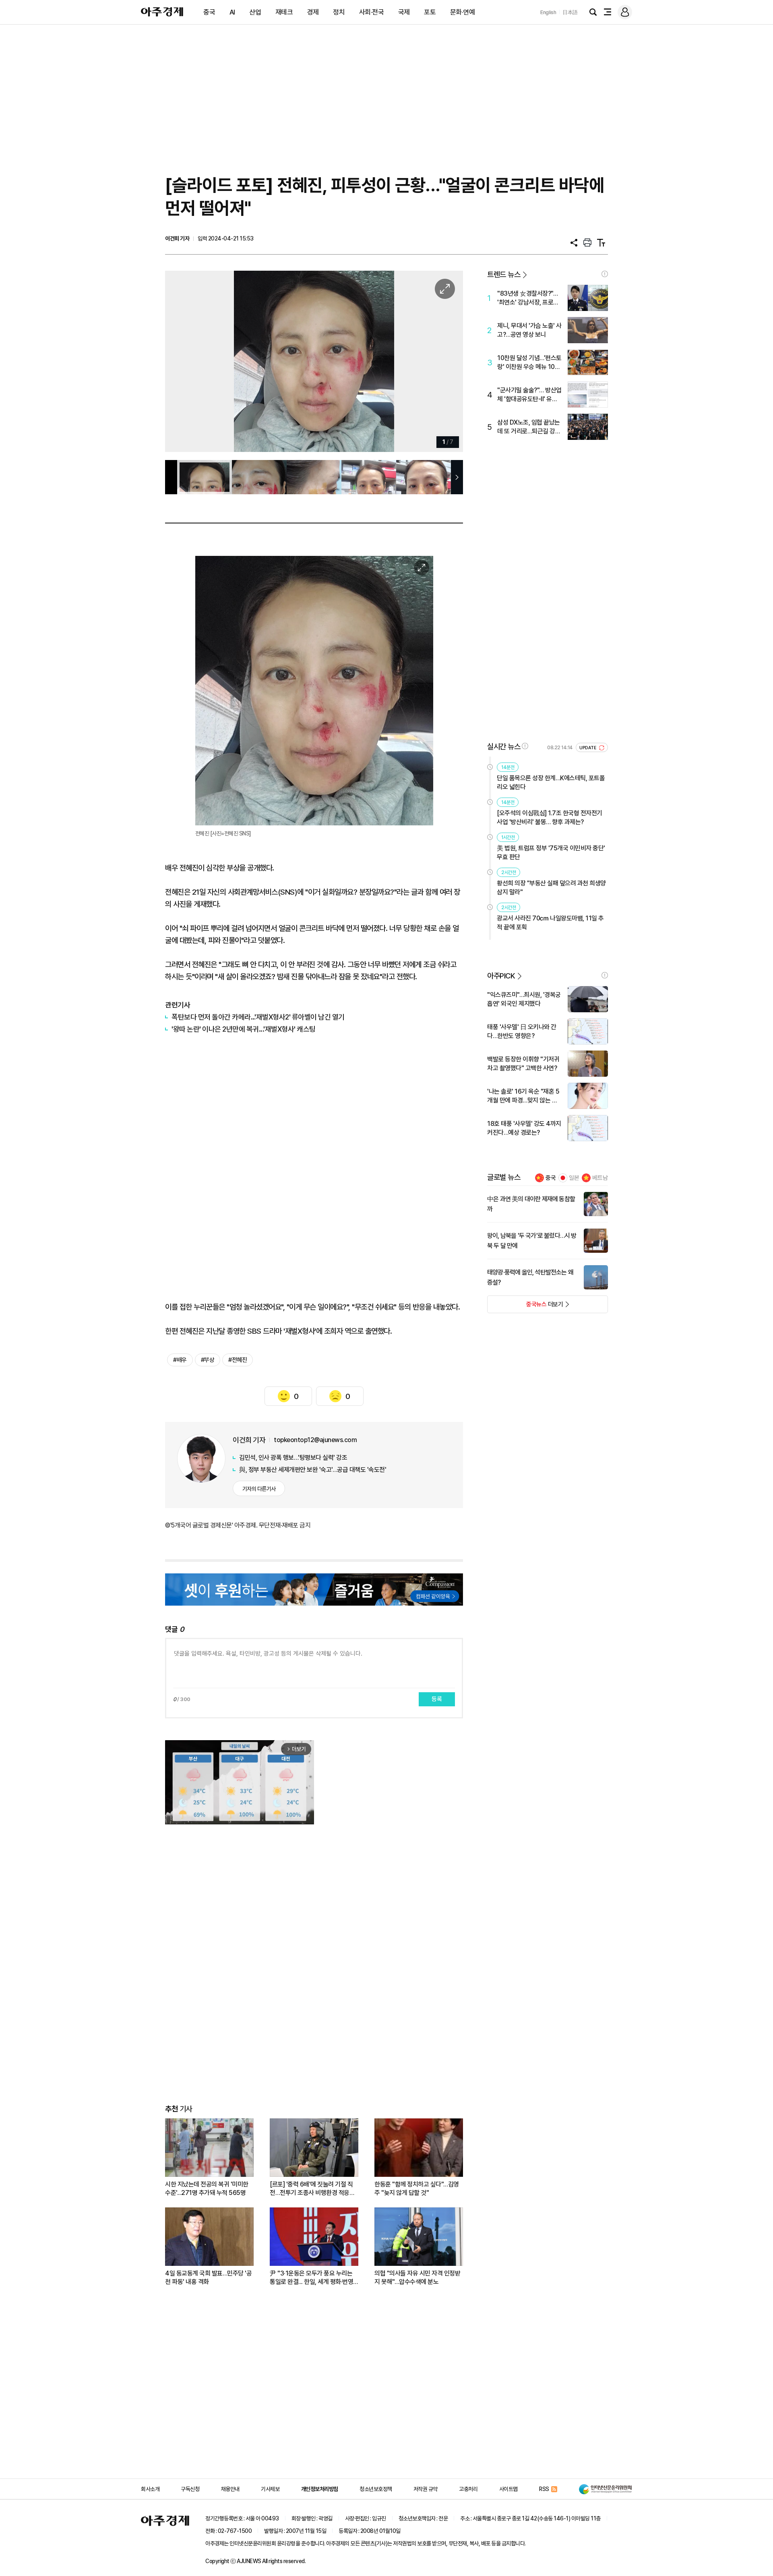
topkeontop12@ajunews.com (315, 1440)
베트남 (600, 1178)
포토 (430, 12)
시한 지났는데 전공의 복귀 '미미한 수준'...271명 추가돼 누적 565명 (207, 2188)
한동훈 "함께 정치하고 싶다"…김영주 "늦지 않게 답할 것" (417, 2188)
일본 (574, 1178)
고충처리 (468, 2489)
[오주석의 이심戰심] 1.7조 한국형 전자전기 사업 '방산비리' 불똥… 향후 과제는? (550, 818)
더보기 (525, 1307)
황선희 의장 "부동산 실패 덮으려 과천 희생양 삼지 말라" (551, 888)
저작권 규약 (426, 2489)
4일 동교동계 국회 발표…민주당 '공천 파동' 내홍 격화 (208, 2278)
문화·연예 (463, 12)
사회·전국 (372, 12)
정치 (339, 12)
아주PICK (501, 976)
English (548, 12)
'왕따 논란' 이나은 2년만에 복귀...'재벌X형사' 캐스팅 (244, 1029)
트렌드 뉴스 (504, 275)
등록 (437, 1699)
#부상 (208, 1360)
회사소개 (150, 2489)
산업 (255, 12)
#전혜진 (238, 1360)
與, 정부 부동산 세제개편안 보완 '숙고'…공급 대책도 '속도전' (313, 1470)
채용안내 (230, 2489)
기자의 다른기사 (259, 1489)
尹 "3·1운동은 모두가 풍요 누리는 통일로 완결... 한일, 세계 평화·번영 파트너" (311, 2278)
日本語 (570, 12)
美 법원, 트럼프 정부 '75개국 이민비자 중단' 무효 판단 (551, 853)
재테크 (284, 12)
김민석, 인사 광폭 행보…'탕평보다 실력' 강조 (293, 1458)
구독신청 (190, 2489)
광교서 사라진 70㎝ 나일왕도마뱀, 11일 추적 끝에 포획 (550, 923)
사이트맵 (508, 2489)
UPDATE (588, 748)
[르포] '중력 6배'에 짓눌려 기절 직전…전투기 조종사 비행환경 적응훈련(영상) (312, 2189)
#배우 (180, 1360)
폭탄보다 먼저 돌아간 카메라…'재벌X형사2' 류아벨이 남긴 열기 (258, 1017)
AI (232, 12)
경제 (313, 12)
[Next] (440, 362)
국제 (404, 12)
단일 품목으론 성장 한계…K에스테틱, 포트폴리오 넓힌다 (551, 782)
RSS (544, 2489)
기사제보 (270, 2489)
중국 (209, 12)
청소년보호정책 (376, 2489)
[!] (605, 274)
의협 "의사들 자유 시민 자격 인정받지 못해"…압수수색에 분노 (417, 2278)
